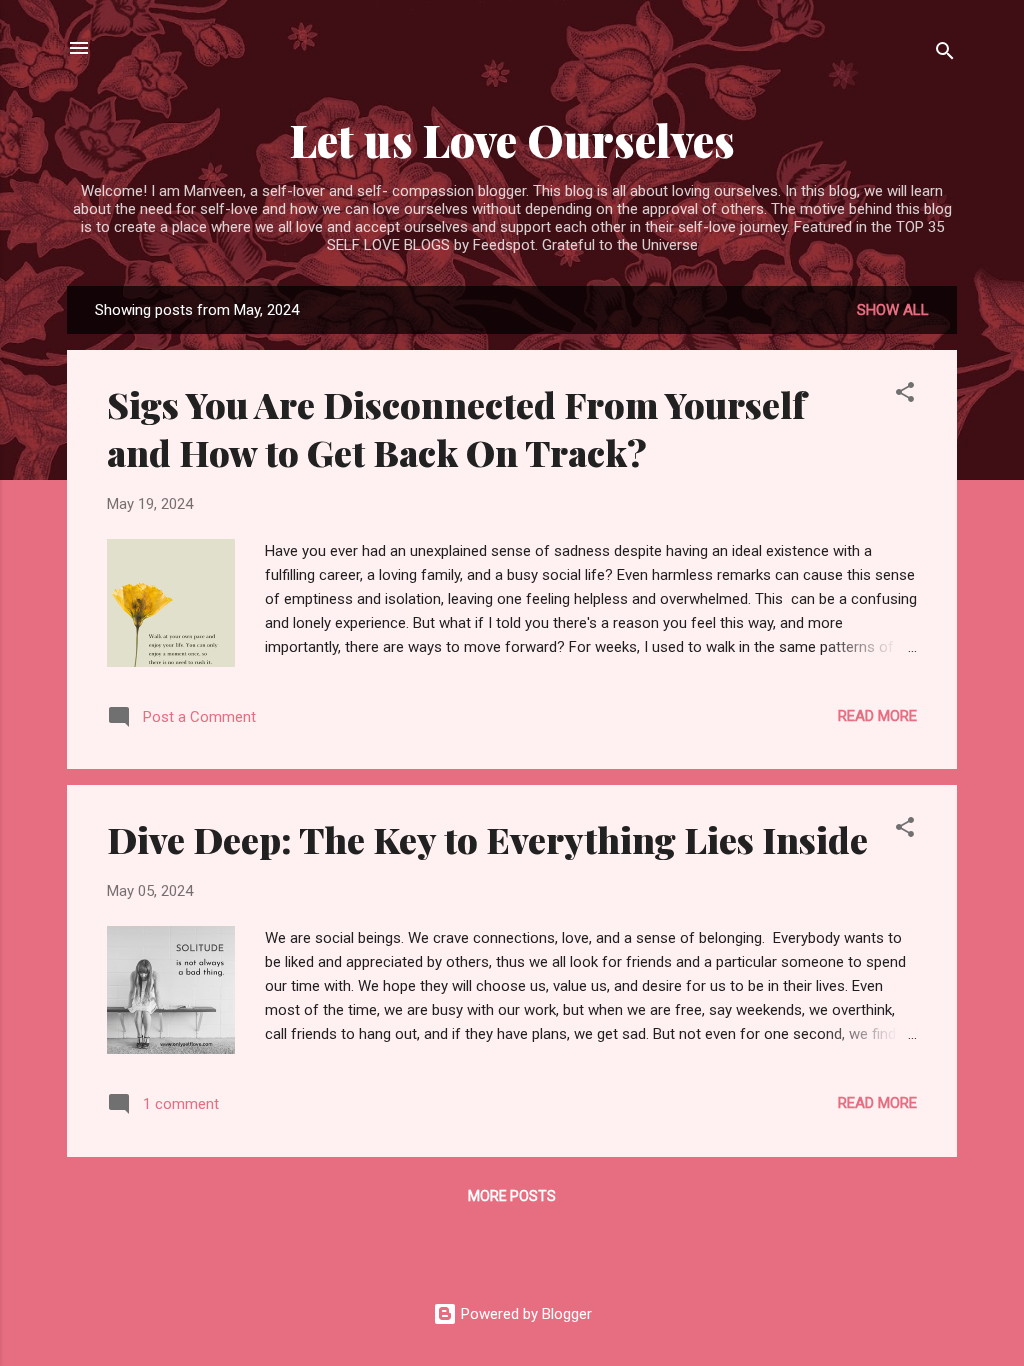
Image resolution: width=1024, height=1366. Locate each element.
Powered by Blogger (524, 1314)
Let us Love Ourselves (512, 139)
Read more (877, 716)
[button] (905, 395)
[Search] (945, 54)
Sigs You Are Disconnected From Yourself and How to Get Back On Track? (456, 428)
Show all (893, 310)
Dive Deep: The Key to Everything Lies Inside (487, 839)
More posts (512, 1196)
